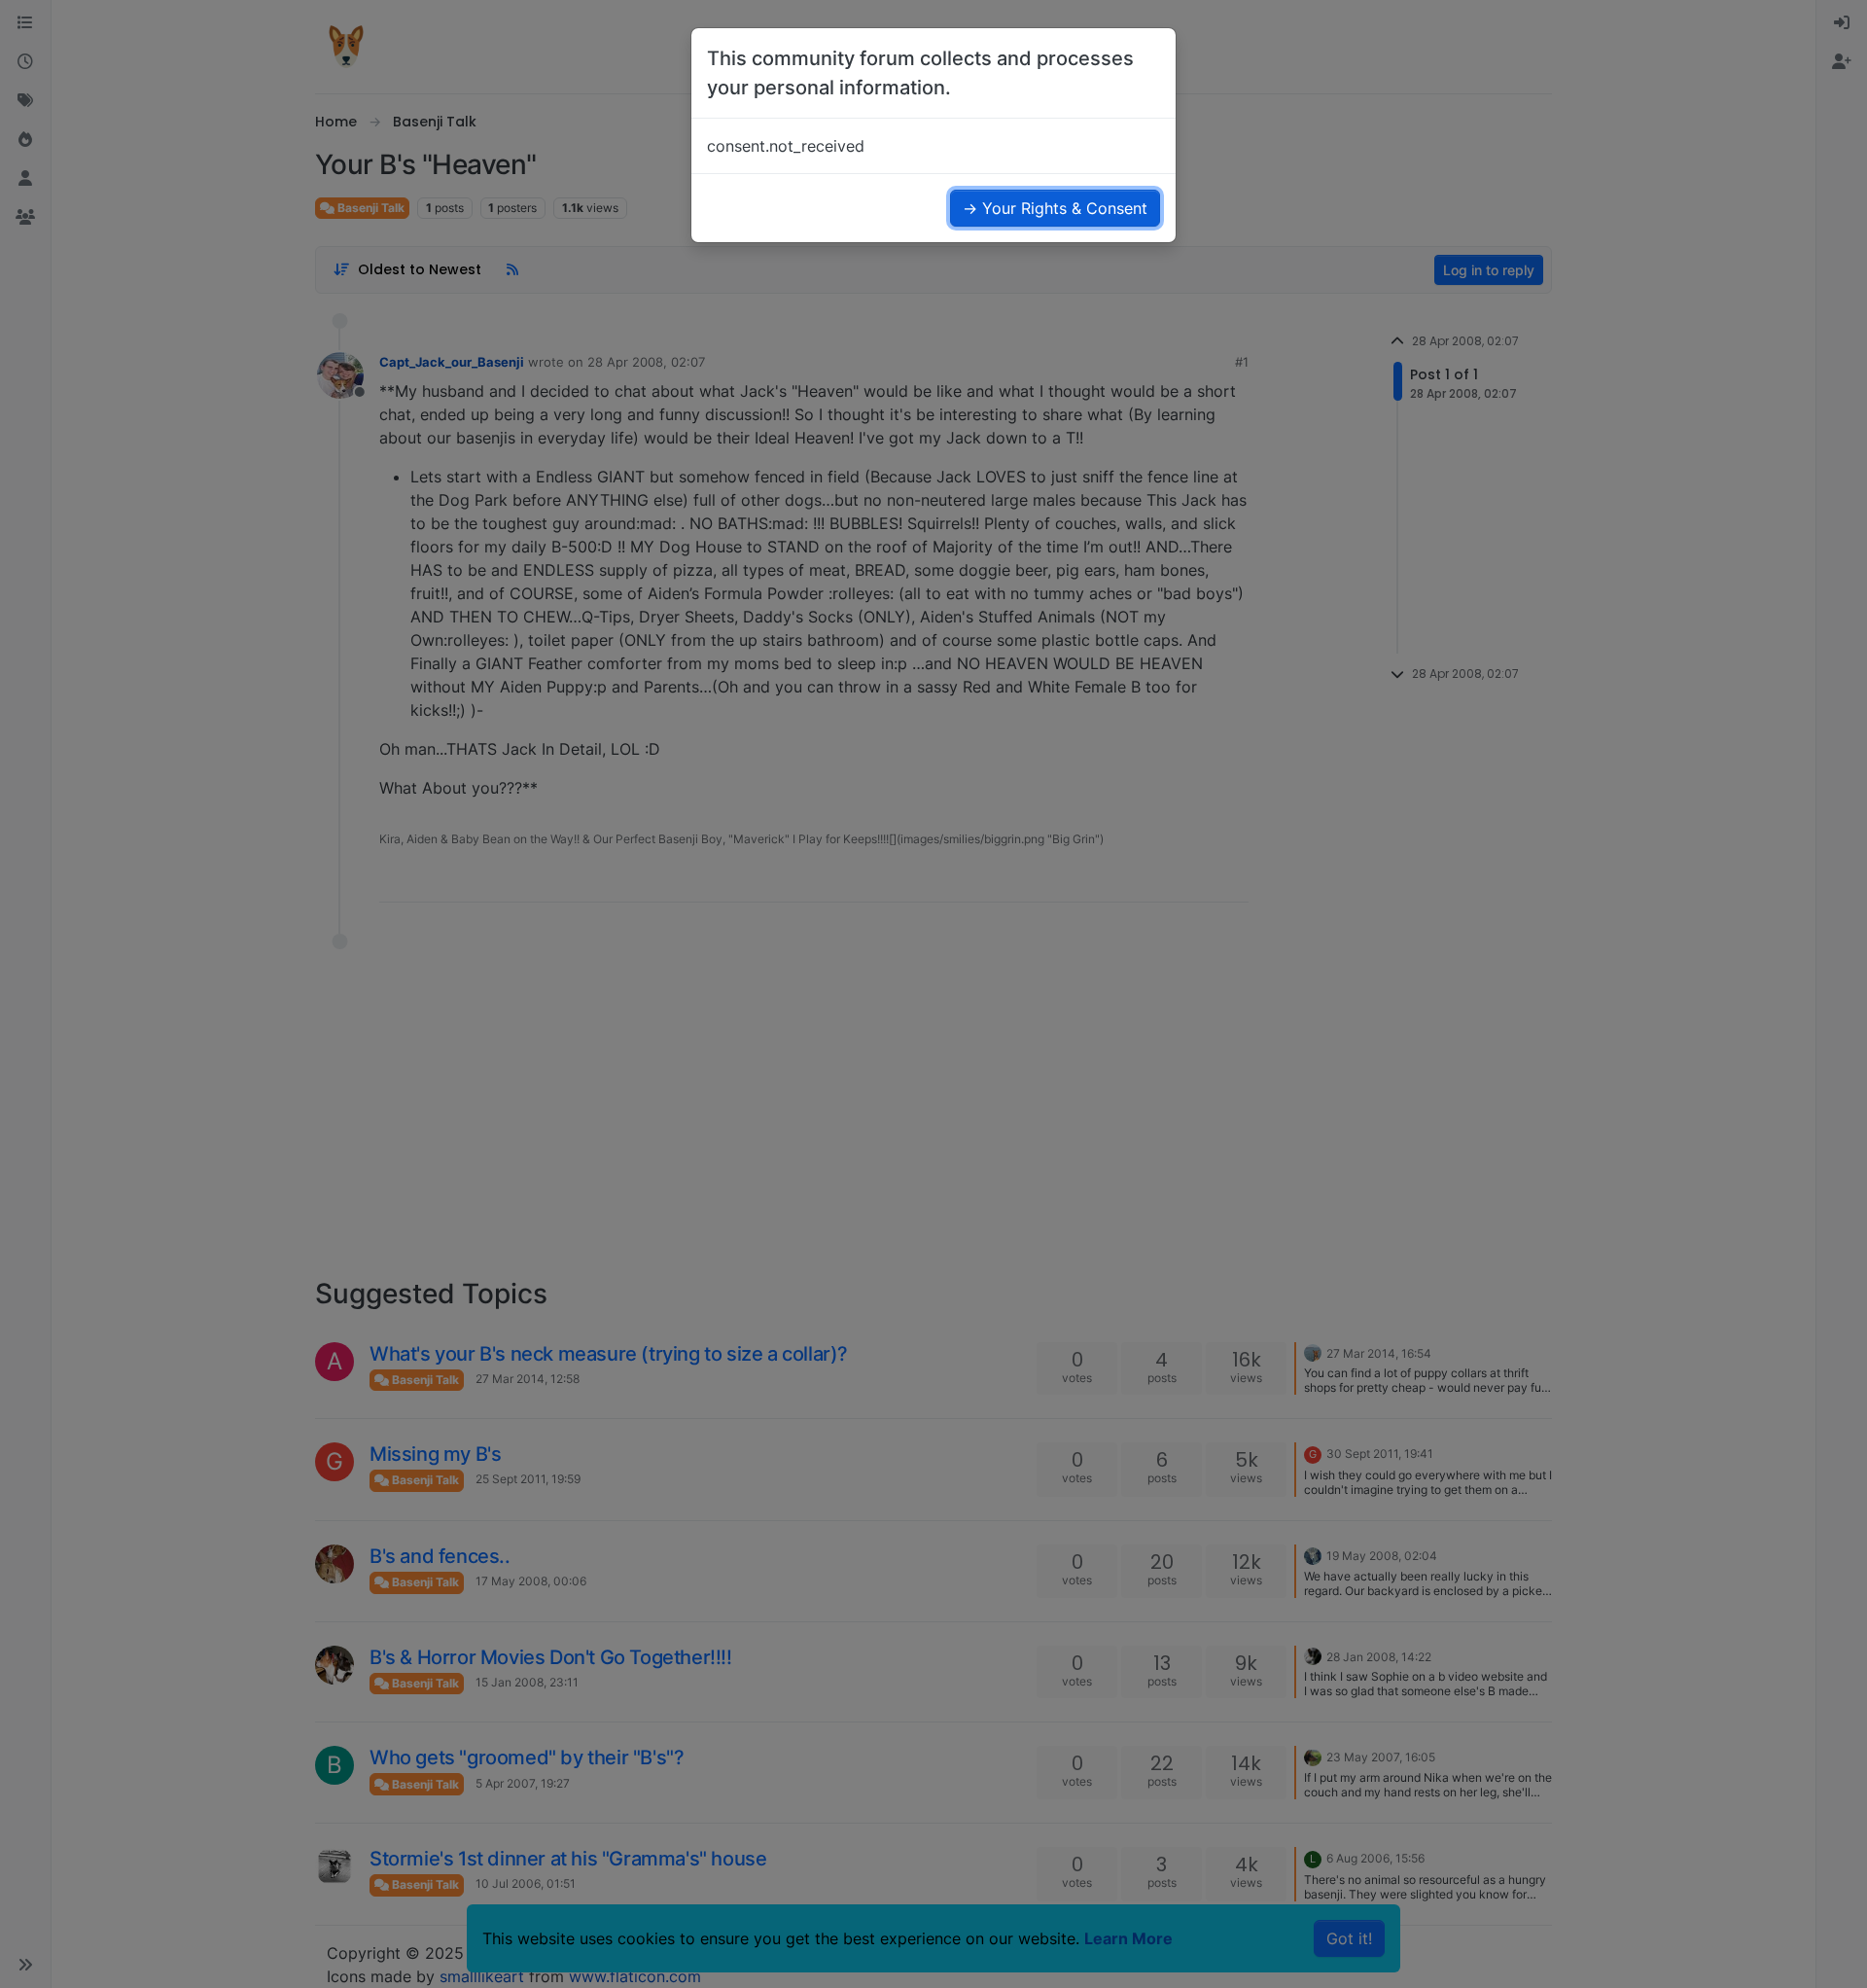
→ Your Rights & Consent (1055, 208)
